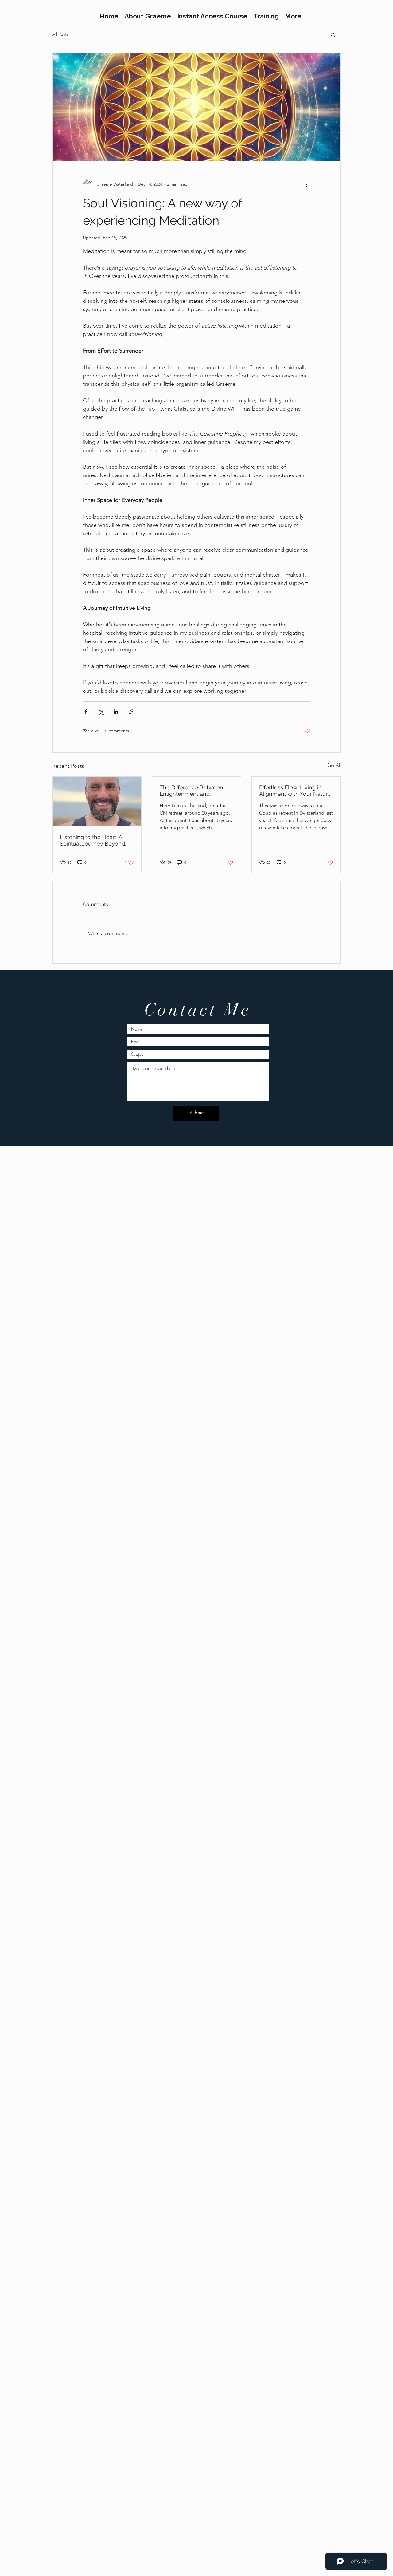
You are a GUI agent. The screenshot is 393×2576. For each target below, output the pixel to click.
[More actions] (306, 184)
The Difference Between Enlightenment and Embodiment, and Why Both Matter (196, 791)
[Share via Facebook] (86, 712)
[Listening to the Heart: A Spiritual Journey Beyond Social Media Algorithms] (97, 802)
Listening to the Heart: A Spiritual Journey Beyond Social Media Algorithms (92, 840)
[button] (333, 34)
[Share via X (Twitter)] (101, 712)
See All (334, 765)
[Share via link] (131, 712)
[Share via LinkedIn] (116, 712)
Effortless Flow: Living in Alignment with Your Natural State (296, 791)
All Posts (60, 34)
